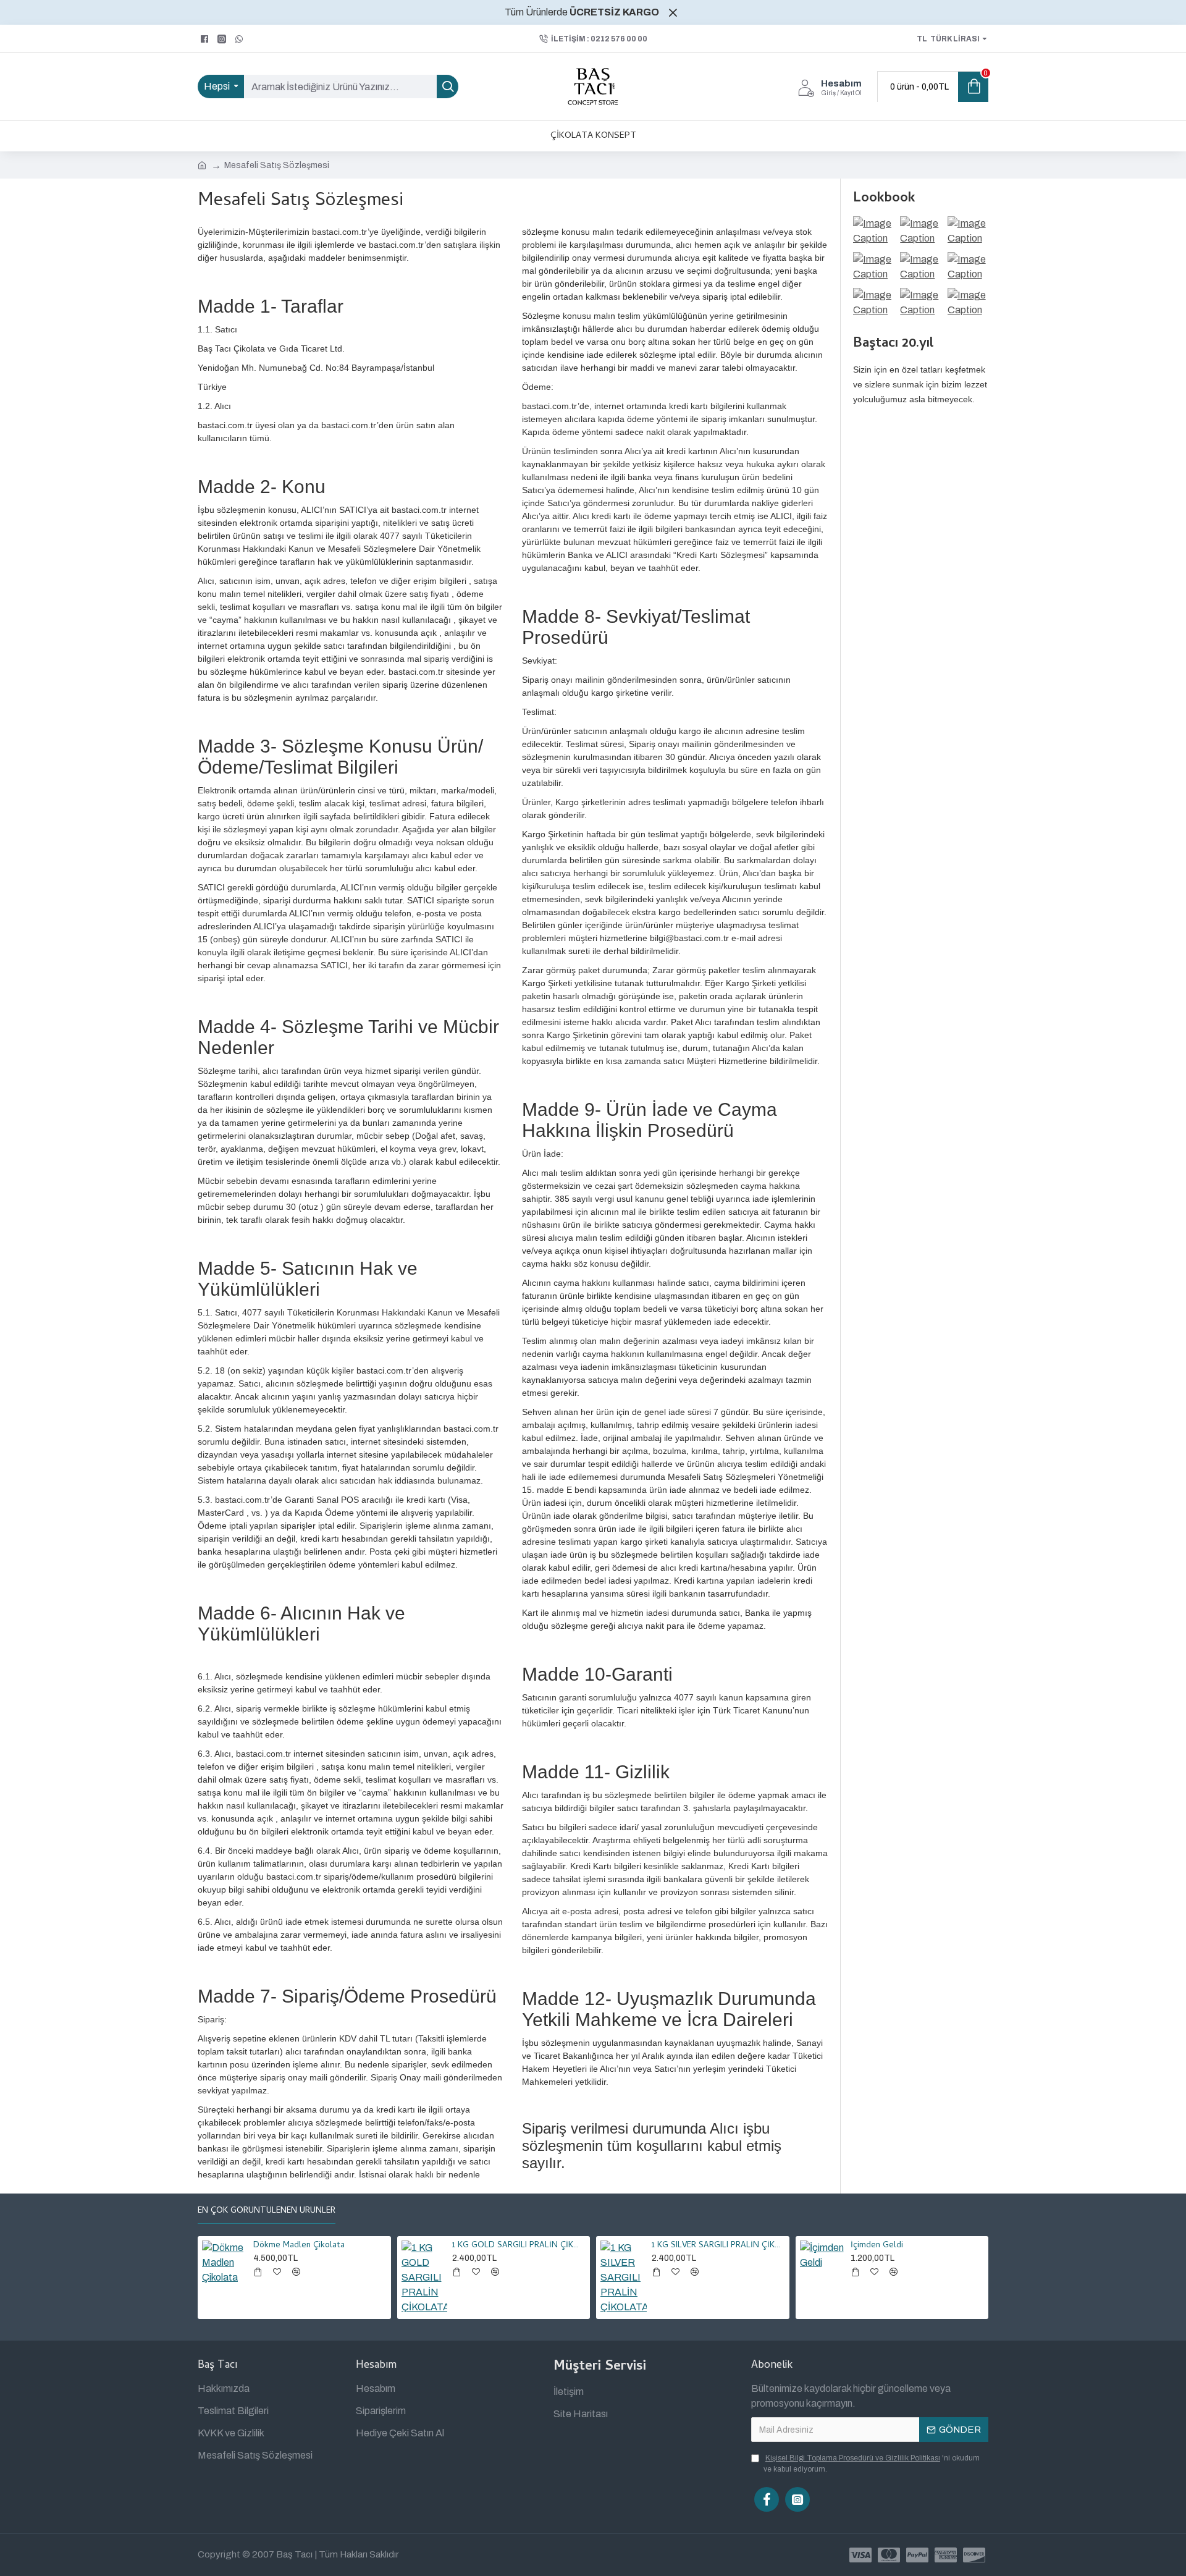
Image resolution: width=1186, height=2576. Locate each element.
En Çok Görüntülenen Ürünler (267, 2212)
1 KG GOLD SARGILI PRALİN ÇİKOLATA (519, 2246)
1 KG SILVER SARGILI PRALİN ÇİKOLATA (718, 2246)
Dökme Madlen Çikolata (299, 2246)
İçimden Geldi (877, 2246)
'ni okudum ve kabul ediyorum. (872, 2464)
